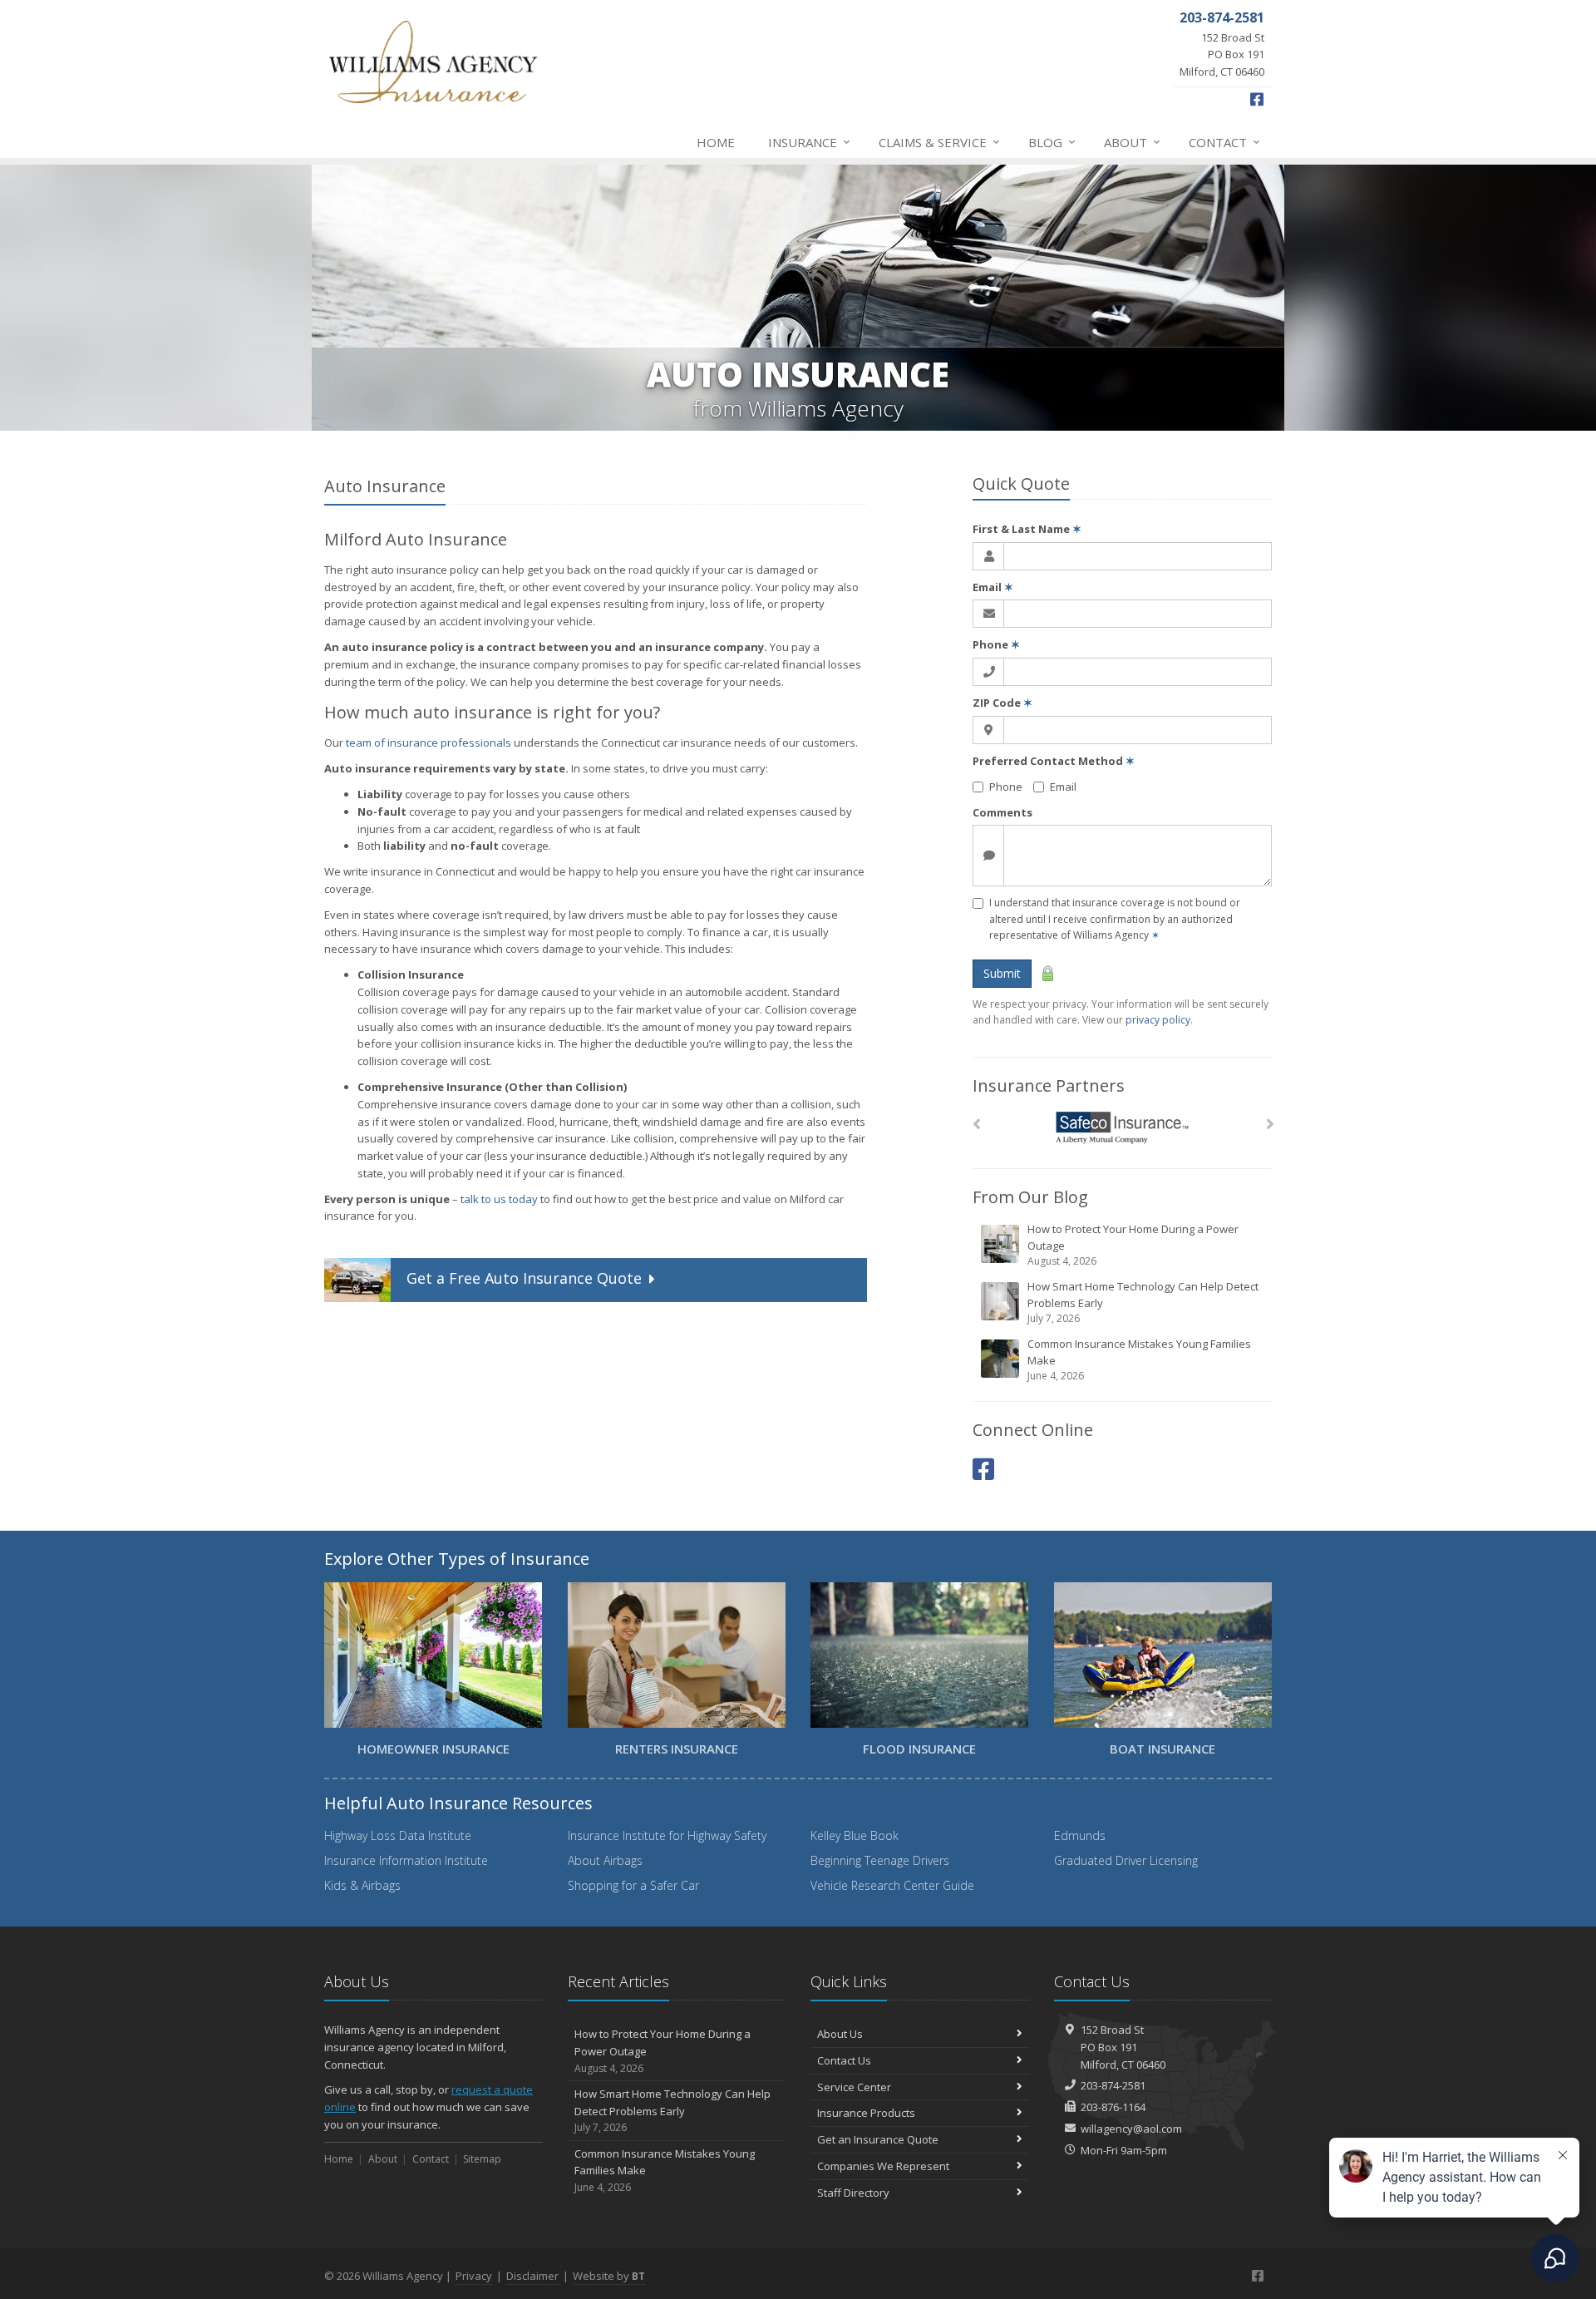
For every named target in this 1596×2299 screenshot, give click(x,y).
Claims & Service (939, 142)
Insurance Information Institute (406, 1860)
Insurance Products (866, 2113)
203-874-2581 (1113, 2085)
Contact (1224, 142)
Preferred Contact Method (1054, 761)
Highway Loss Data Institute (398, 1835)
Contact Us (844, 2060)
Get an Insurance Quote (878, 2139)
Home (716, 142)
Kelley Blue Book (855, 1835)
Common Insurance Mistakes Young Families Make (1139, 1359)
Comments (1002, 812)
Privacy (474, 2276)
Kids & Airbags (362, 1885)
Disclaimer (532, 2276)
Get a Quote (524, 1279)
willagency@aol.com (1131, 2129)
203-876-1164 (1113, 2107)
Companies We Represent (883, 2166)
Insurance (809, 142)
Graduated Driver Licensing (1126, 1860)
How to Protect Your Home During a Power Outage (1133, 1245)
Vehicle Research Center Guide (892, 1885)
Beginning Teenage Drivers (880, 1860)
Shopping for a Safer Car (633, 1885)
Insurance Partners (1049, 1085)
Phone (996, 644)
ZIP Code (1002, 703)
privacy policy (1158, 1020)
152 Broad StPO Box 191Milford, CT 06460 (1123, 2047)
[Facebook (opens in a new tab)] (983, 1469)
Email (993, 587)
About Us (840, 2034)
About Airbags (605, 1860)
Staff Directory (853, 2193)
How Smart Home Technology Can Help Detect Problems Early (1143, 1302)
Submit (1002, 973)
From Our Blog (1030, 1197)
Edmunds (1080, 1835)
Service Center (854, 2087)
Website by (609, 2276)
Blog (1052, 142)
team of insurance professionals (429, 742)
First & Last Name (1027, 529)
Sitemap (482, 2159)
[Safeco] (1123, 1128)
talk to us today (499, 1199)
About (1132, 142)
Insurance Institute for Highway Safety (667, 1835)
